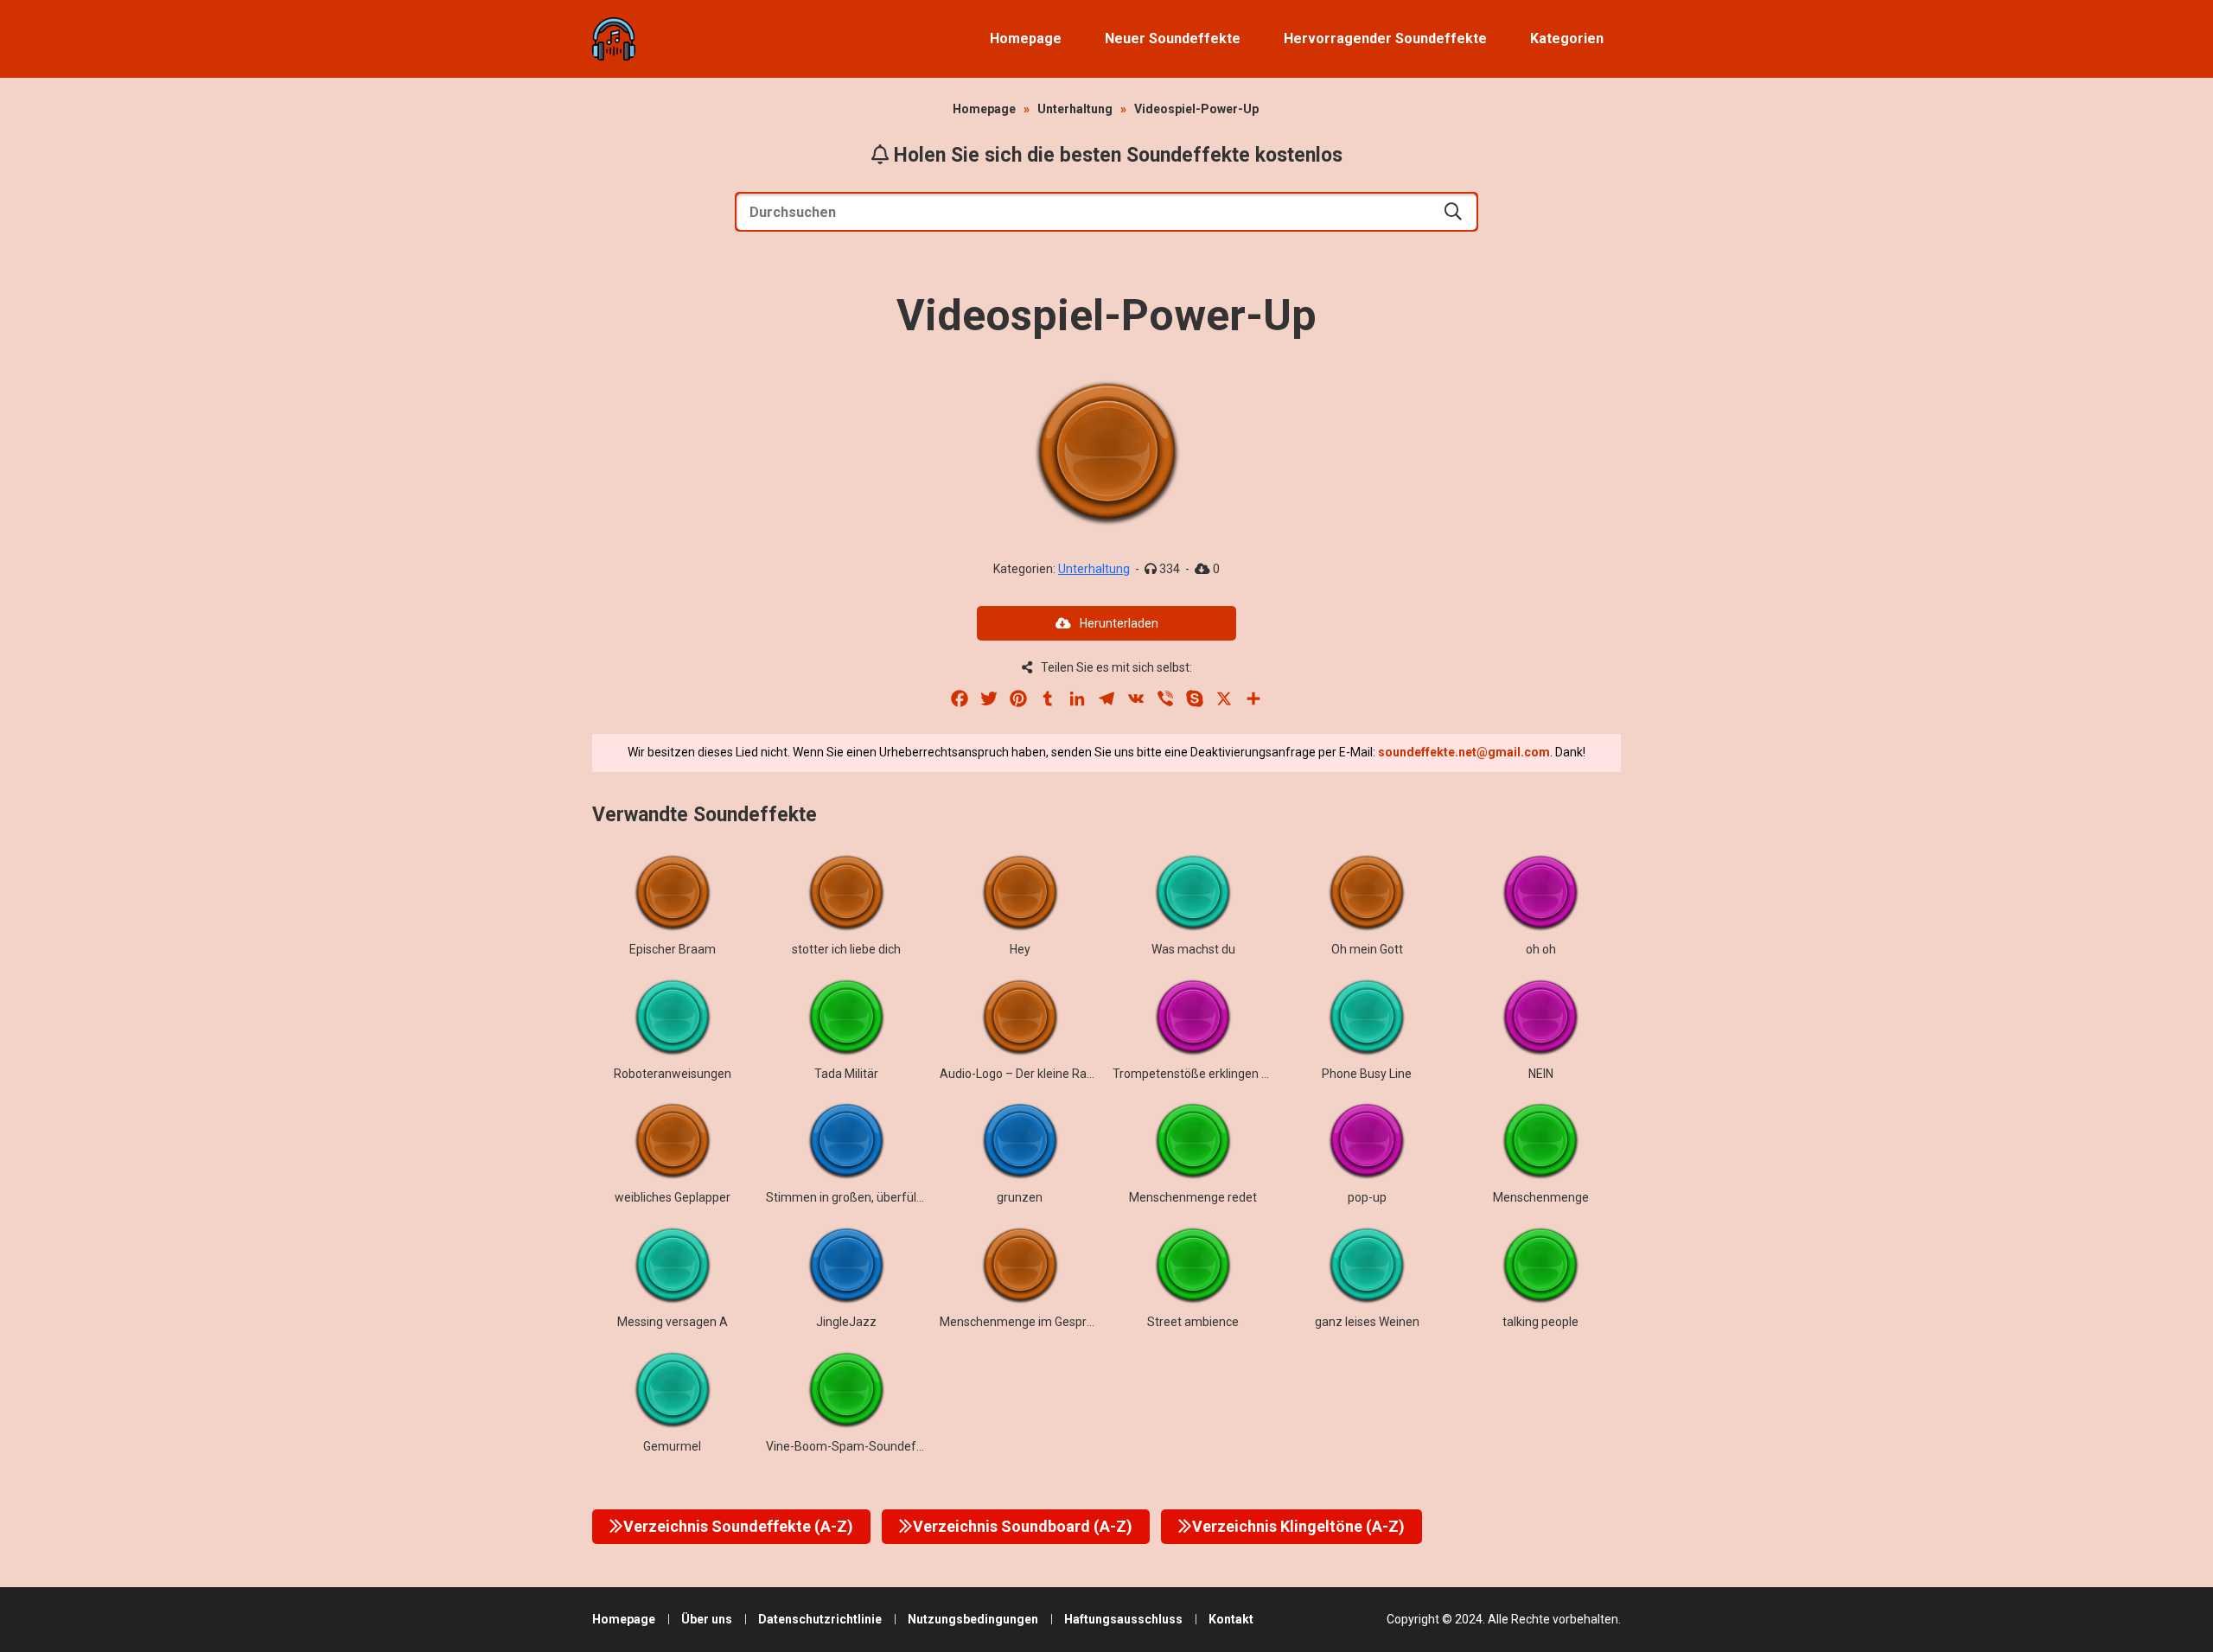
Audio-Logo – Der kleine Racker (1025, 1074)
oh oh (1541, 949)
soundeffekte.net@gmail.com (1464, 752)
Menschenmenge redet (1193, 1197)
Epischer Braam (673, 949)
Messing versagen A (673, 1322)
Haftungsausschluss (1123, 1619)
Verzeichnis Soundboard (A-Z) (1023, 1526)
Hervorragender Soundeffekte (1385, 38)
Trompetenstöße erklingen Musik (1203, 1074)
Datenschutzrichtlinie (820, 1619)
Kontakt (1231, 1619)
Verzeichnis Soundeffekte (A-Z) (738, 1526)
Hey (1020, 949)
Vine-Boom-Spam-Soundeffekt (852, 1446)
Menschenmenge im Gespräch (1023, 1322)
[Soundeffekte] (614, 39)
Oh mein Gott (1367, 949)
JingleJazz (846, 1322)
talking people (1540, 1322)
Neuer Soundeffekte (1173, 38)
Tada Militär (846, 1074)
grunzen (1020, 1197)
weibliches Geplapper (673, 1197)
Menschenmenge (1541, 1197)
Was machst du (1193, 949)
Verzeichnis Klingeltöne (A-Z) (1298, 1526)
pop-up (1367, 1197)
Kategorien (1567, 38)
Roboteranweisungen (673, 1074)
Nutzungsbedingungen (973, 1619)
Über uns (707, 1619)
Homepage (1026, 38)
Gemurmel (672, 1446)
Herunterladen (1119, 623)
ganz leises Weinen (1367, 1322)
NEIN (1541, 1074)
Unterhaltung (1075, 109)
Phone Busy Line (1367, 1074)
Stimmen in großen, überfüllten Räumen (876, 1197)
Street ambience (1193, 1322)
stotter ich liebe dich (846, 949)
